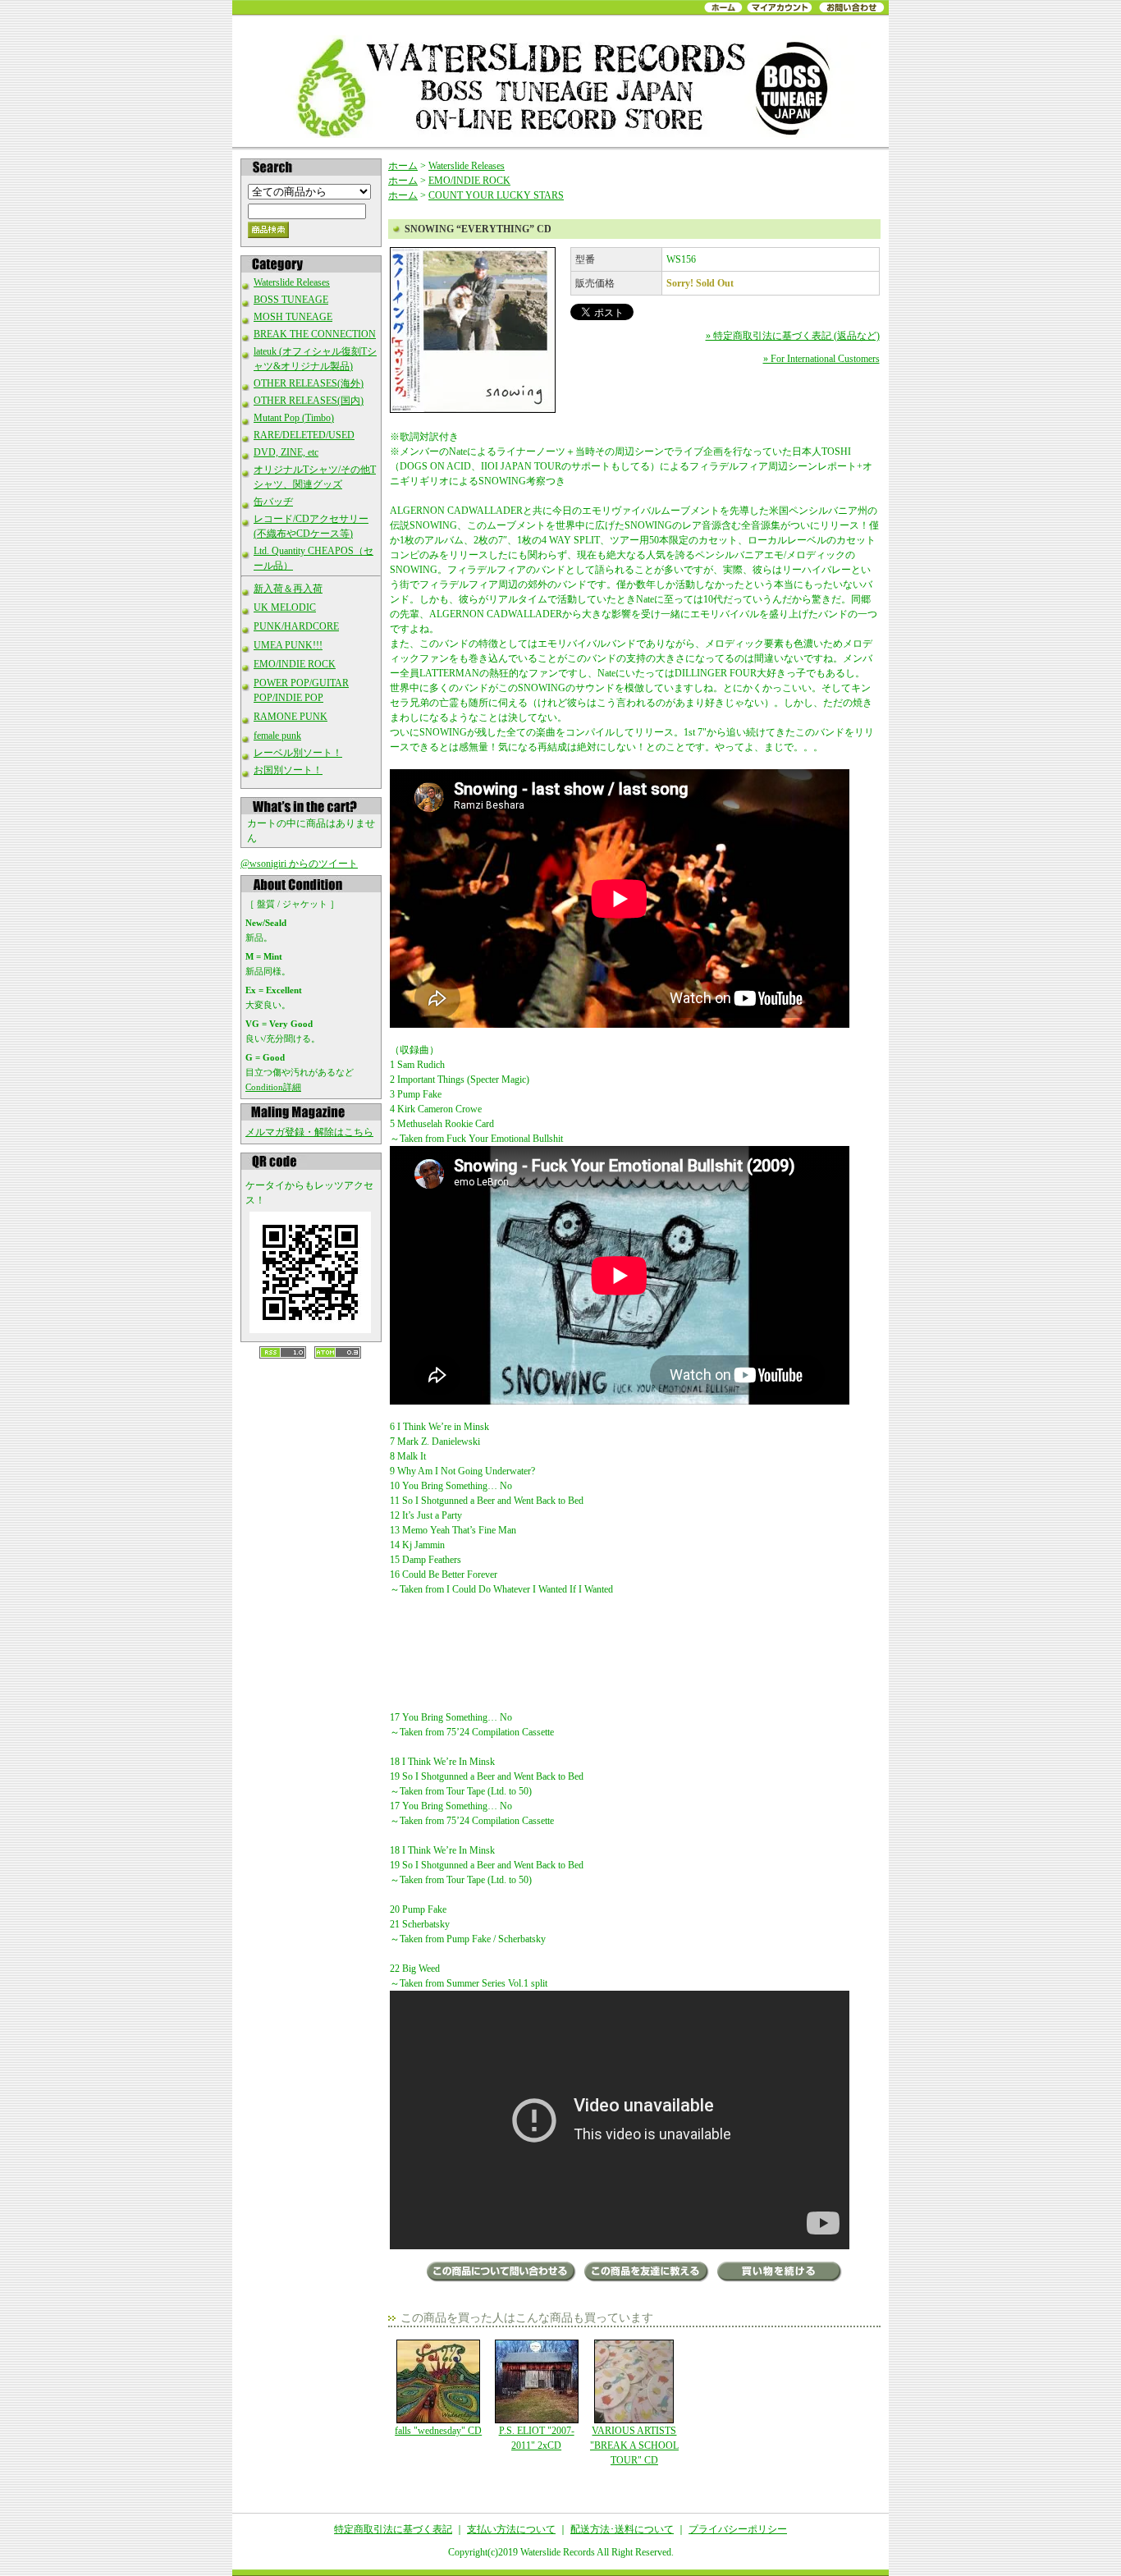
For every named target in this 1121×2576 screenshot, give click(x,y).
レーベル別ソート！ (298, 753)
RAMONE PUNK (291, 717)
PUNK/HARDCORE (296, 626)
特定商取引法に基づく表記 (393, 2529)
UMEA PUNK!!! (288, 645)
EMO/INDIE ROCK (295, 664)
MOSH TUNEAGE (293, 317)
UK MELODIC (285, 607)
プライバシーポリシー (738, 2529)
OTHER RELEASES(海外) (309, 383)
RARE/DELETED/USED (304, 435)
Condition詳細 (273, 1087)
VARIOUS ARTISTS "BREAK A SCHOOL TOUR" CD (634, 2445)
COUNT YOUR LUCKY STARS (496, 195)
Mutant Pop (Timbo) (294, 418)
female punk (277, 736)
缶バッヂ (273, 502)
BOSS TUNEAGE (291, 300)
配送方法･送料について (622, 2529)
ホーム (403, 166)
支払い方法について (511, 2529)
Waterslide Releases (292, 282)
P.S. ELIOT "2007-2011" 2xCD (537, 2438)
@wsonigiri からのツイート (299, 864)
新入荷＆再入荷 (288, 589)
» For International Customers (821, 359)
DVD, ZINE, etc (286, 452)
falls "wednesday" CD (438, 2431)
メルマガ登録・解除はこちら (309, 1132)
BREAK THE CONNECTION (315, 334)
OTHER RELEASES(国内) (309, 401)
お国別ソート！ (288, 770)
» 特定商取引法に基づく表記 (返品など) (793, 336)
